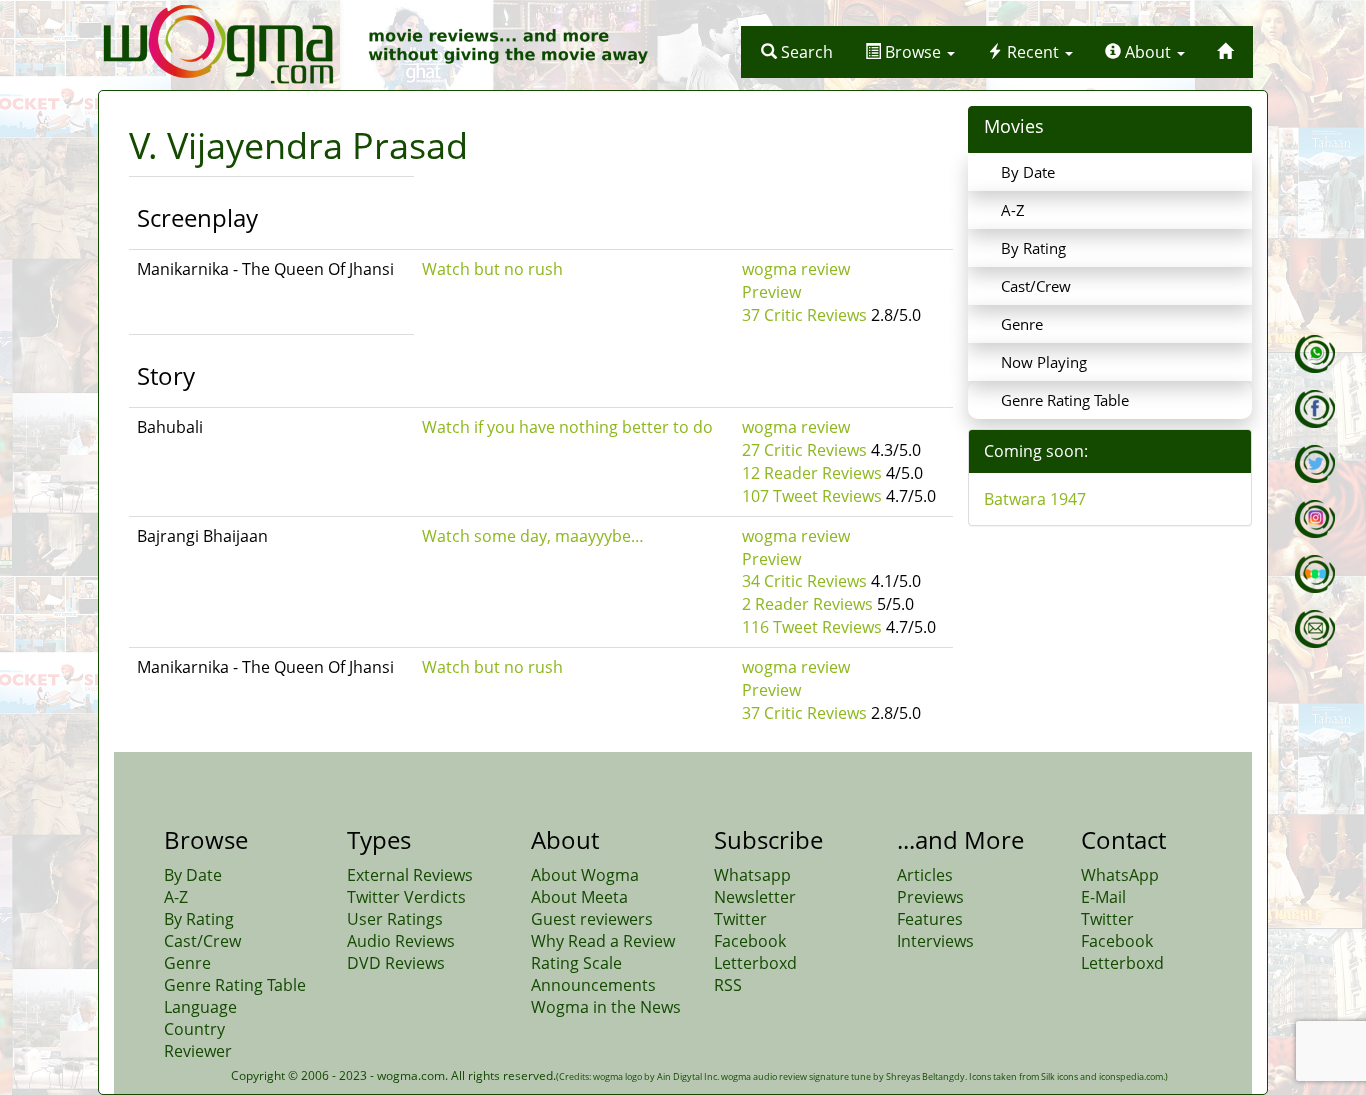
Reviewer (198, 1051)
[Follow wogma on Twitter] (1315, 464)
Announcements (593, 985)
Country (194, 1029)
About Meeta (579, 897)
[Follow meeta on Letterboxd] (1315, 574)
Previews (930, 897)
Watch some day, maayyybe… (533, 536)
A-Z (1013, 210)
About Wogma (585, 875)
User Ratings (395, 919)
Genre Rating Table (1065, 400)
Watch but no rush (492, 269)
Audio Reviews (401, 941)
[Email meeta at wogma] (1315, 629)
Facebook (750, 941)
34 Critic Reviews (804, 581)
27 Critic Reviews (804, 450)
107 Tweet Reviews (812, 496)
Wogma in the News (606, 1007)
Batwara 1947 (1035, 499)
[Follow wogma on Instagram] (1315, 519)
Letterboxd (755, 963)
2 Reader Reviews (807, 604)
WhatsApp (1120, 875)
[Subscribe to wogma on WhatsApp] (1315, 354)
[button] (797, 52)
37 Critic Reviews (804, 315)
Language (200, 1007)
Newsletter (755, 897)
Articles (925, 875)
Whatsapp (752, 875)
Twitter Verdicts (406, 897)
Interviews (935, 941)
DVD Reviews (396, 963)
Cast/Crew (1036, 286)
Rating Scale (576, 963)
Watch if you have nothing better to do (567, 427)
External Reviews (410, 875)
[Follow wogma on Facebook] (1315, 409)
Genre (1022, 324)
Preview (771, 292)
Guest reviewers (592, 919)
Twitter (740, 919)
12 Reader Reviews (812, 473)
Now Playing (1044, 362)
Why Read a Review (603, 941)
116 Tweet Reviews (812, 627)
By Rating (1033, 248)
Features (930, 919)
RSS (728, 985)
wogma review (796, 269)
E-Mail (1103, 897)
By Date (1028, 172)
